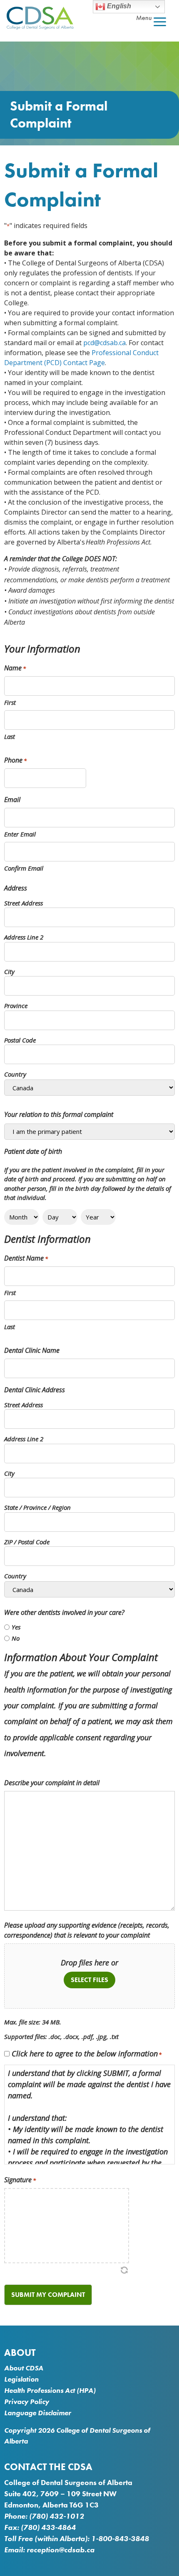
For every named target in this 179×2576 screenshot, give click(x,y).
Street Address (24, 903)
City (9, 972)
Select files (89, 1980)
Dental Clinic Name (32, 1350)
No (16, 1638)
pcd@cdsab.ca (104, 343)
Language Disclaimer (38, 2413)
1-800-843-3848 (119, 2538)
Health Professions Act (40, 2390)
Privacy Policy (27, 2402)
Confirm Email (24, 868)
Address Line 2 (24, 937)
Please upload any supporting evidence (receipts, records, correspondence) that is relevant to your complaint (87, 1930)
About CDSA (24, 2368)
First (10, 702)
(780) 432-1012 (57, 2516)
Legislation (21, 2379)
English (118, 6)
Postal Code (20, 1040)
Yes (16, 1627)
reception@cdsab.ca (61, 2550)
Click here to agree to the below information (87, 2053)
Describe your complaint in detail (52, 1783)
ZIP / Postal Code (27, 1542)
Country (15, 1074)
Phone (15, 760)
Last (10, 736)
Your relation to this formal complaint (59, 1114)
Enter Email (20, 834)
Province (16, 1006)
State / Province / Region (37, 1507)
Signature (20, 2180)
